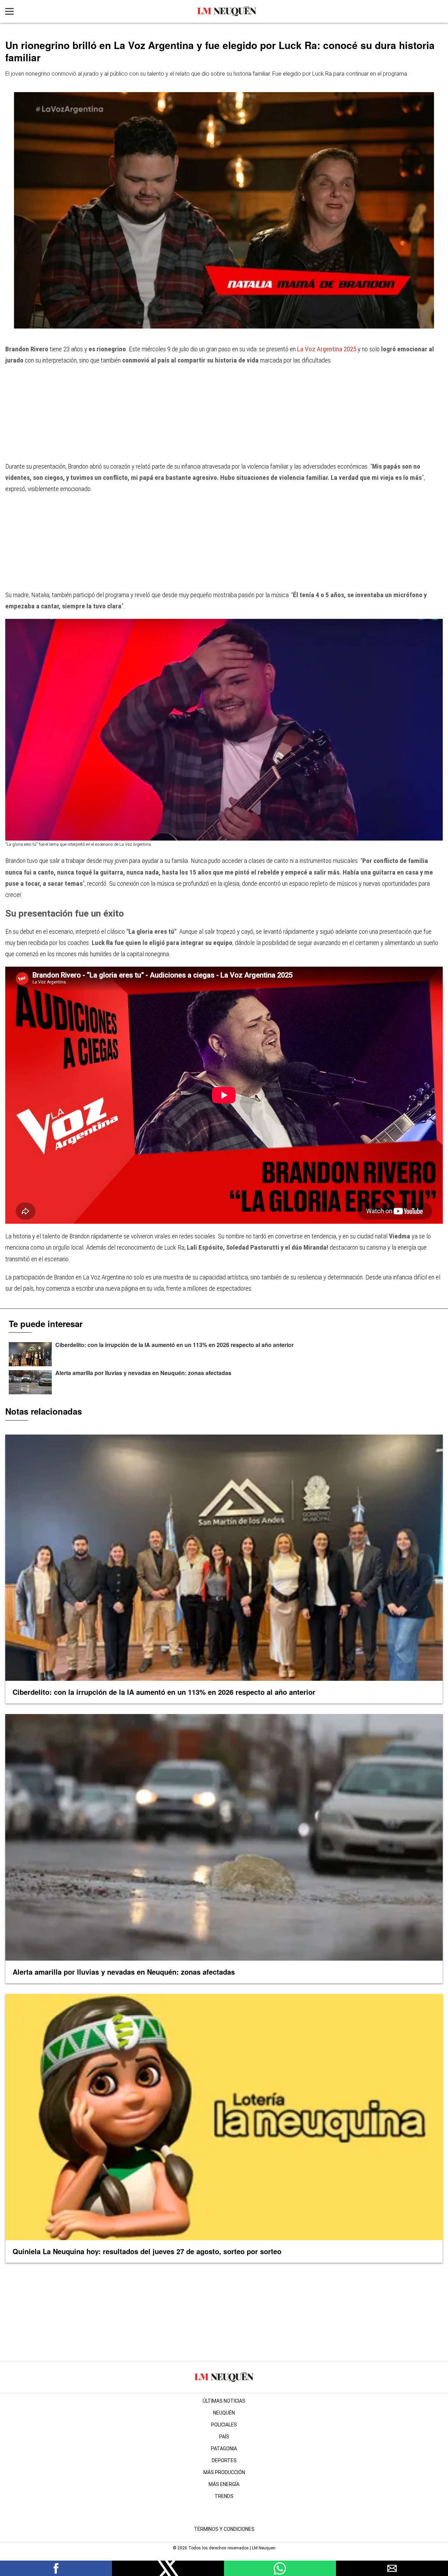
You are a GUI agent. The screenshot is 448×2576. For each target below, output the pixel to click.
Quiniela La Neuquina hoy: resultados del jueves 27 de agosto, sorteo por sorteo (147, 2251)
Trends (224, 2496)
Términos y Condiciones (224, 2529)
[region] (224, 417)
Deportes (224, 2460)
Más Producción (224, 2472)
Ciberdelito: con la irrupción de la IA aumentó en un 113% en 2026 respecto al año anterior (174, 1345)
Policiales (224, 2425)
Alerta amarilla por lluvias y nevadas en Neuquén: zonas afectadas (143, 1373)
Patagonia (224, 2449)
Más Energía (224, 2484)
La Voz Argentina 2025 (327, 349)
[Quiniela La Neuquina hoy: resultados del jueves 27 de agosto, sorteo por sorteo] (224, 2117)
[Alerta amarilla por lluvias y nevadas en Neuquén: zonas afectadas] (30, 1382)
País (224, 2437)
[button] (56, 2568)
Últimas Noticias (224, 2401)
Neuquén (224, 2413)
